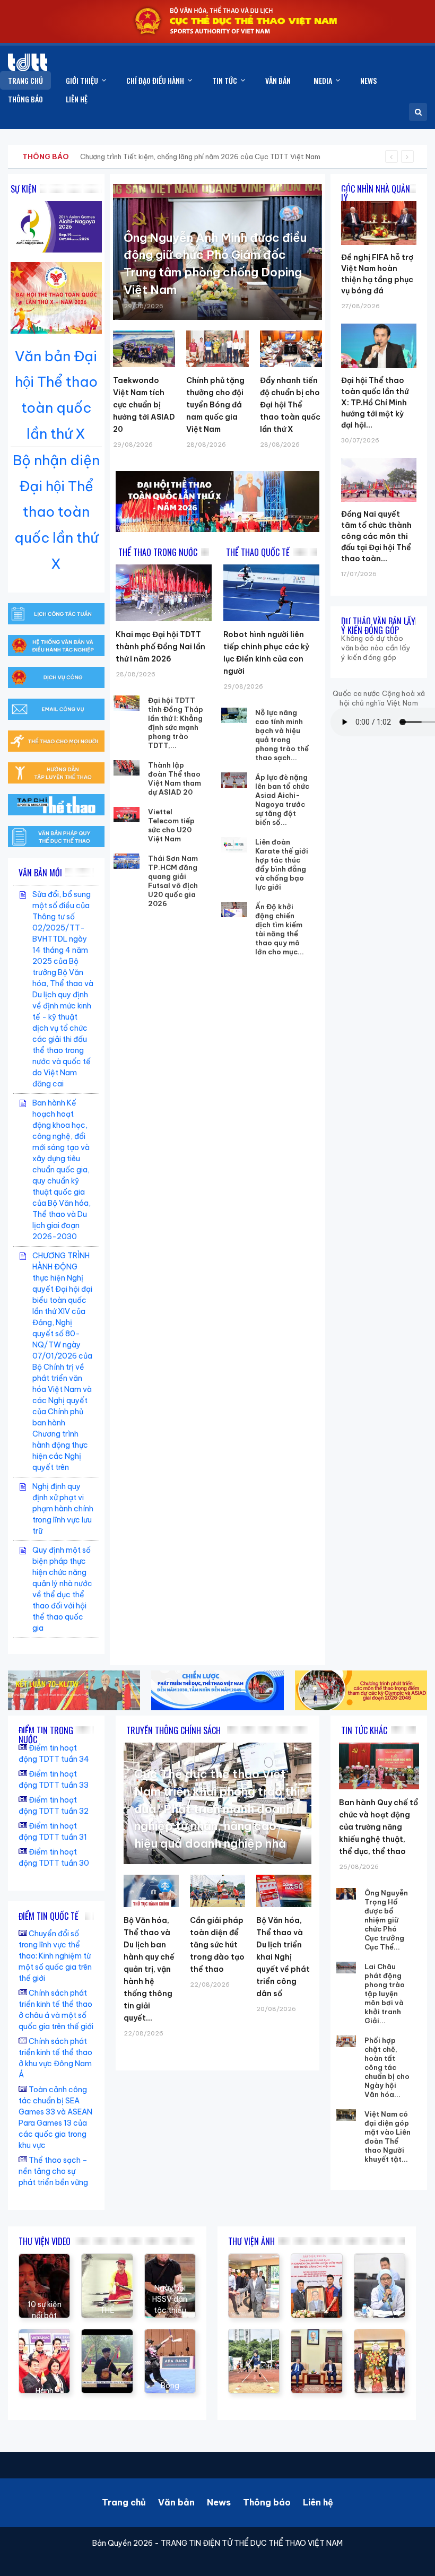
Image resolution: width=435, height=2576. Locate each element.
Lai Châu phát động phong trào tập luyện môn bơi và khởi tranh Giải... (385, 1994)
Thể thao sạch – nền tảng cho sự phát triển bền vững (53, 2171)
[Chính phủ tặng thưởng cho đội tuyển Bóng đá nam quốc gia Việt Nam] (217, 349)
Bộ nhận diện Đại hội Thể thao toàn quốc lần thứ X (56, 512)
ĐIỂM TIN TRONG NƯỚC (46, 1735)
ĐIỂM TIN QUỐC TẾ (49, 1916)
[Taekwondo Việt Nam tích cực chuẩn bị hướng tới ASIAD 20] (144, 349)
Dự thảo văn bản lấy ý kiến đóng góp (378, 626)
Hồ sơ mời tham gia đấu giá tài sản (78, 156)
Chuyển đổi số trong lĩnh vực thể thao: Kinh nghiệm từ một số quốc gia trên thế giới (55, 1956)
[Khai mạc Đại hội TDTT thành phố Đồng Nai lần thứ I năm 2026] (164, 593)
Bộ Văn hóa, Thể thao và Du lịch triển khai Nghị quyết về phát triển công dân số (283, 1957)
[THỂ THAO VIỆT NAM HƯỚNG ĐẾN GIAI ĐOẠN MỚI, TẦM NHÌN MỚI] (107, 2259)
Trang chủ (124, 2502)
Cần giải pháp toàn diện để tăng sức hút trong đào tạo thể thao (217, 1945)
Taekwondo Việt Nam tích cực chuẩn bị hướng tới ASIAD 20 (144, 405)
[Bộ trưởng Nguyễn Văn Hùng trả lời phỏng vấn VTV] (107, 2335)
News (219, 2502)
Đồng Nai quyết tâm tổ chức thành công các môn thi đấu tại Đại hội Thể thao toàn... (376, 536)
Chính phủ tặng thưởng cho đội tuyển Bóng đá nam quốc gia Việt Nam (215, 405)
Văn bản (176, 2502)
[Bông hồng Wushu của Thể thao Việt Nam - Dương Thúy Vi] (170, 2335)
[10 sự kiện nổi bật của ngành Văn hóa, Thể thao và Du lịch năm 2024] (44, 2259)
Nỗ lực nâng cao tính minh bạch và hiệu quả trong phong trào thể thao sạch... (282, 735)
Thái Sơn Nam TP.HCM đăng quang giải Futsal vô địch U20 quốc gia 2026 (173, 881)
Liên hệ (318, 2502)
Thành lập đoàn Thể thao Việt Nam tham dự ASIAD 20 (175, 778)
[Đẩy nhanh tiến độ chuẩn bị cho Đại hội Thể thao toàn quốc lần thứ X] (291, 349)
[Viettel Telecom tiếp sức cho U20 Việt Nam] (127, 815)
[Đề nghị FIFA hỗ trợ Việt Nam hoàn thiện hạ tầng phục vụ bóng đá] (379, 201)
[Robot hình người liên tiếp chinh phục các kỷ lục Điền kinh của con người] (271, 593)
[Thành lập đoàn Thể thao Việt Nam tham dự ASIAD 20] (127, 768)
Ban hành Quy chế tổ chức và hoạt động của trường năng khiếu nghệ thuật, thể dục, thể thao (379, 1827)
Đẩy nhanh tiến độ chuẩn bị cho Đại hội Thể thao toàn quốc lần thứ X (290, 405)
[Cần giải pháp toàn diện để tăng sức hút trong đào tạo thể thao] (217, 1891)
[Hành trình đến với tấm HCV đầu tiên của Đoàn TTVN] (44, 2335)
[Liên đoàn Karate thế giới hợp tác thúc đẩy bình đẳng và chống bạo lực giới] (234, 845)
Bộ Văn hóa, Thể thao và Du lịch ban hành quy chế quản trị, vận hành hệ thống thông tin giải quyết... (149, 1969)
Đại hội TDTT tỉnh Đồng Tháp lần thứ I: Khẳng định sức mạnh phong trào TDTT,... (176, 723)
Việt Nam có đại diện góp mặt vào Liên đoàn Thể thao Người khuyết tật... (388, 2136)
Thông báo (267, 2502)
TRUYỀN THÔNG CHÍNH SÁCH (173, 1730)
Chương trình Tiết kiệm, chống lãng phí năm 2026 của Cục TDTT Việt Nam (200, 156)
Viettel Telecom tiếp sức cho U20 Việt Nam (171, 825)
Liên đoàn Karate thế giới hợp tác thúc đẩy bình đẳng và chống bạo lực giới (282, 864)
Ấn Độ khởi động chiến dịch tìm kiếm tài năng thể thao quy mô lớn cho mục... (280, 929)
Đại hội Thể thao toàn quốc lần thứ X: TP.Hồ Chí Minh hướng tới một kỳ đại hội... (375, 403)
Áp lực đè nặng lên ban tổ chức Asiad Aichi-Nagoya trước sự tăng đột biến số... (282, 800)
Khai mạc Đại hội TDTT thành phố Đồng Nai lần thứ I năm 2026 (160, 647)
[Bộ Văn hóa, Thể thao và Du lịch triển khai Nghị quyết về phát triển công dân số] (284, 1891)
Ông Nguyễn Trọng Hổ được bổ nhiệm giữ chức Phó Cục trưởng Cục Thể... (386, 1920)
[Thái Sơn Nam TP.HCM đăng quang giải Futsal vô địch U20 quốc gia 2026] (127, 861)
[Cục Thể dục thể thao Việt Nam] (28, 62)
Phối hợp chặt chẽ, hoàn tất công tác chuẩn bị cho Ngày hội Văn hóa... (387, 2067)
